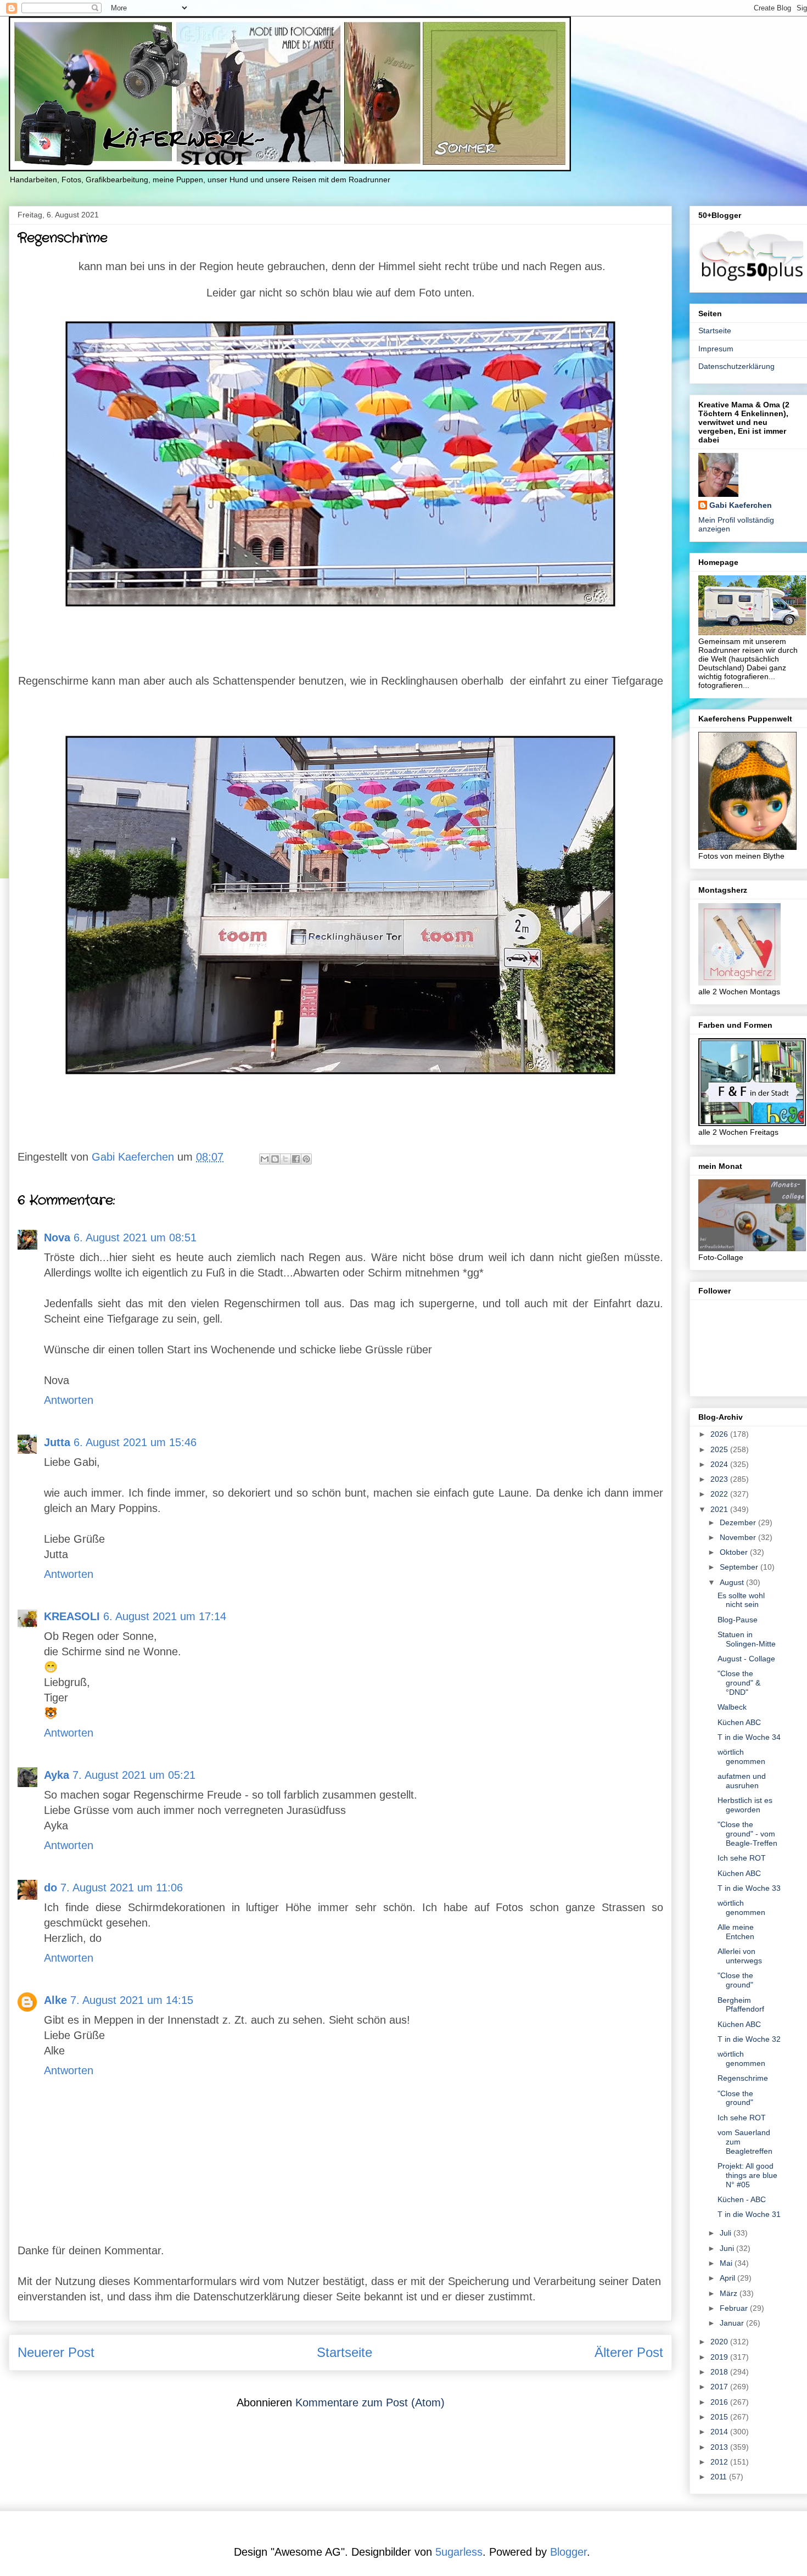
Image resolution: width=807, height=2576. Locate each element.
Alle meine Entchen (736, 1932)
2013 (720, 2447)
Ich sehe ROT (742, 1858)
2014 (720, 2432)
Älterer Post (629, 2352)
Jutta (57, 1442)
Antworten (69, 1400)
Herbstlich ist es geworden (745, 1805)
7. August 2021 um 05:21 (134, 1775)
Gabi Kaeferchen (741, 505)
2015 (720, 2417)
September (740, 1567)
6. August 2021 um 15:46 (135, 1442)
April (728, 2278)
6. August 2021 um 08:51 (135, 1237)
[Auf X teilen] (285, 1159)
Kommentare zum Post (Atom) (370, 2403)
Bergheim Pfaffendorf (741, 2005)
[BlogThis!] (275, 1159)
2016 (720, 2402)
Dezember (739, 1522)
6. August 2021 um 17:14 (165, 1616)
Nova (57, 1237)
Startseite (344, 2352)
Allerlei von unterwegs (740, 1956)
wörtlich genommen (741, 1757)
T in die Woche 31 (749, 2214)
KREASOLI (72, 1616)
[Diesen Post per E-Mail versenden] (265, 1159)
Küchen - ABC (742, 2199)
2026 (720, 1434)
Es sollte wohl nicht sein (741, 1600)
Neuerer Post (56, 2352)
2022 (720, 1494)
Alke (55, 2000)
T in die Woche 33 (749, 1888)
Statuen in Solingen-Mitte (747, 1639)
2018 (720, 2372)
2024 (720, 1464)
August (733, 1582)
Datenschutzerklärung (736, 366)
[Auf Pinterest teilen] (306, 1159)
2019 (720, 2357)
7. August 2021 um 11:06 (122, 1888)
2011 (720, 2477)
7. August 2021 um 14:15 (132, 2000)
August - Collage (746, 1659)
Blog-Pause (738, 1620)
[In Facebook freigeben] (296, 1159)
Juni (728, 2248)
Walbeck (732, 1707)
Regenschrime (743, 2078)
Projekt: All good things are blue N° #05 (747, 2175)
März (730, 2293)
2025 (720, 1449)
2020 (720, 2342)
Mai (727, 2263)
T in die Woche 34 (749, 1737)
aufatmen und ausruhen (742, 1781)
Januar (733, 2323)
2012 (720, 2462)
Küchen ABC (739, 1722)
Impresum (716, 349)
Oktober (735, 1552)
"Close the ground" (735, 1980)
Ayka (57, 1775)
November (739, 1537)
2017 (720, 2387)
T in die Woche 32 (749, 2039)
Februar (735, 2308)
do (51, 1888)
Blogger (568, 2552)
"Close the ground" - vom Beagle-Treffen (747, 1834)
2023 (720, 1479)
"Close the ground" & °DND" (739, 1683)
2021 (720, 1509)
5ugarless (459, 2552)
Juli (727, 2233)
